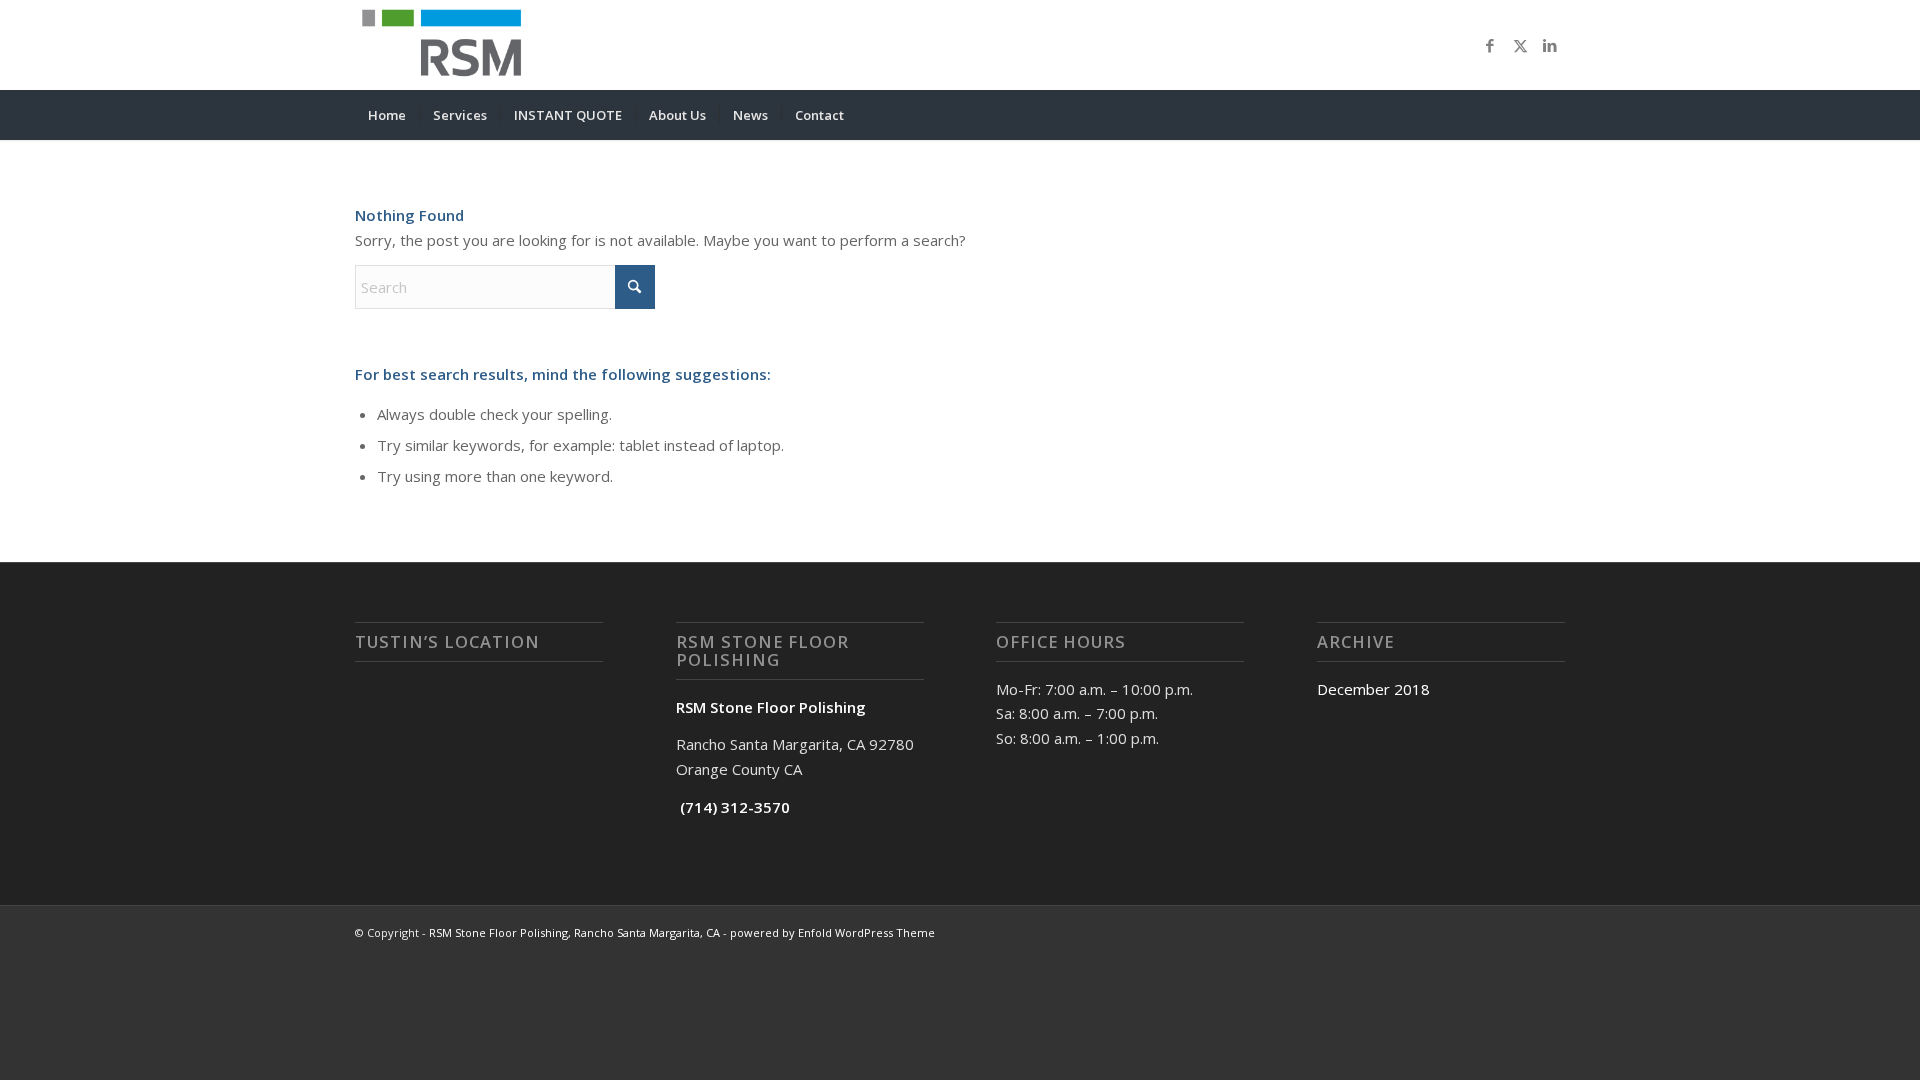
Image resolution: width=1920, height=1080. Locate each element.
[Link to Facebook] (1490, 45)
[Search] (1552, 115)
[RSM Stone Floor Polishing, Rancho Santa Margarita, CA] (447, 45)
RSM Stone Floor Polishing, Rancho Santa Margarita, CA (574, 932)
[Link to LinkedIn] (1550, 45)
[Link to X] (1520, 45)
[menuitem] (387, 115)
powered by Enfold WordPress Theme (832, 932)
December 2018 (1373, 689)
